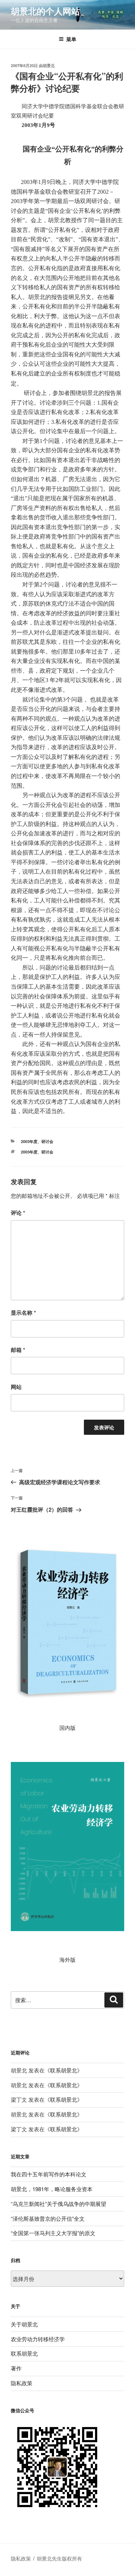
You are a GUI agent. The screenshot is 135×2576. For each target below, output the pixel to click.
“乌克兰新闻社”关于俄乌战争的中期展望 (58, 2204)
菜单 (71, 39)
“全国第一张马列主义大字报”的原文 (53, 2233)
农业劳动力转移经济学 (38, 2339)
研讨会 (47, 1141)
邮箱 (18, 1350)
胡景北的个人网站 (45, 11)
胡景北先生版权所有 (60, 2558)
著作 (16, 2368)
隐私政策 (22, 2383)
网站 (16, 1387)
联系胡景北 (64, 2070)
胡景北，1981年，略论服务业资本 (52, 2189)
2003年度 (29, 1141)
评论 (18, 1213)
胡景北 (49, 65)
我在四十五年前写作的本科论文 (49, 2174)
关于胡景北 (24, 2324)
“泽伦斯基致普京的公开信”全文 (48, 2218)
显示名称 (23, 1313)
